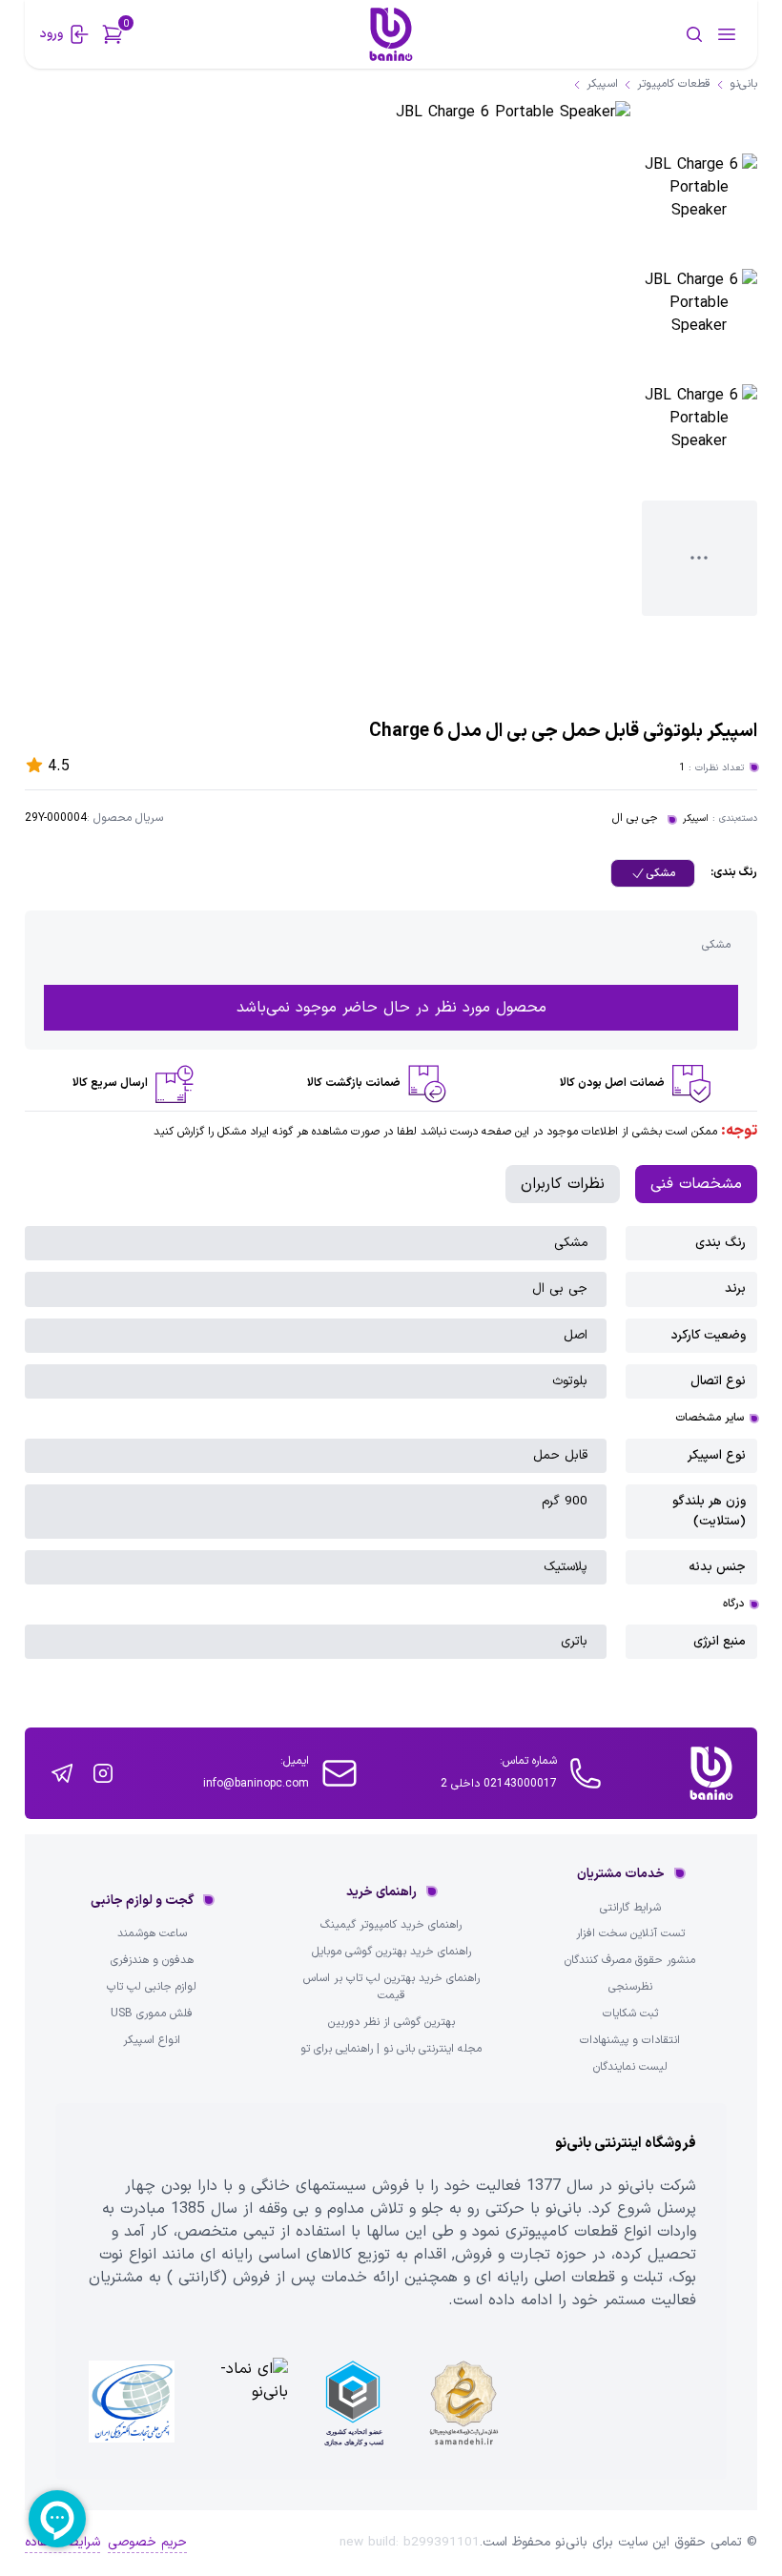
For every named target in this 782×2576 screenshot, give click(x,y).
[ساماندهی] (463, 2403)
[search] (634, 34)
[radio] (653, 873)
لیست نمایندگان (630, 2067)
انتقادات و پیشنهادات (630, 2041)
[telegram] (62, 1773)
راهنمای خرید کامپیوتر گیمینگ (391, 1925)
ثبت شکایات (630, 2014)
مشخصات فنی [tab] (696, 1184)
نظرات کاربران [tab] (563, 1184)
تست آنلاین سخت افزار (630, 1934)
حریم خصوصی (147, 2543)
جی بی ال (635, 818)
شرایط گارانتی (630, 1908)
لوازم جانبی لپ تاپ (152, 1987)
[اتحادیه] (353, 2403)
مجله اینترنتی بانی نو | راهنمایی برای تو (391, 2049)
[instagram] (103, 1773)
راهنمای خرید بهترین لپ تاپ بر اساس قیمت (391, 1987)
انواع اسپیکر (152, 2041)
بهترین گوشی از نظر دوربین (391, 2023)
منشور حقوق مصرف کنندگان (630, 1961)
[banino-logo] (391, 34)
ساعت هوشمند (152, 1934)
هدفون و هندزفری (152, 1961)
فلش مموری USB (152, 2014)
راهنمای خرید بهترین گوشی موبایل (391, 1952)
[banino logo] (711, 1773)
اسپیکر (696, 818)
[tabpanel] (391, 1442)
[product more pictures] (700, 558)
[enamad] (242, 2403)
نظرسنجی (630, 1987)
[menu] (727, 34)
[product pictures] (700, 211)
